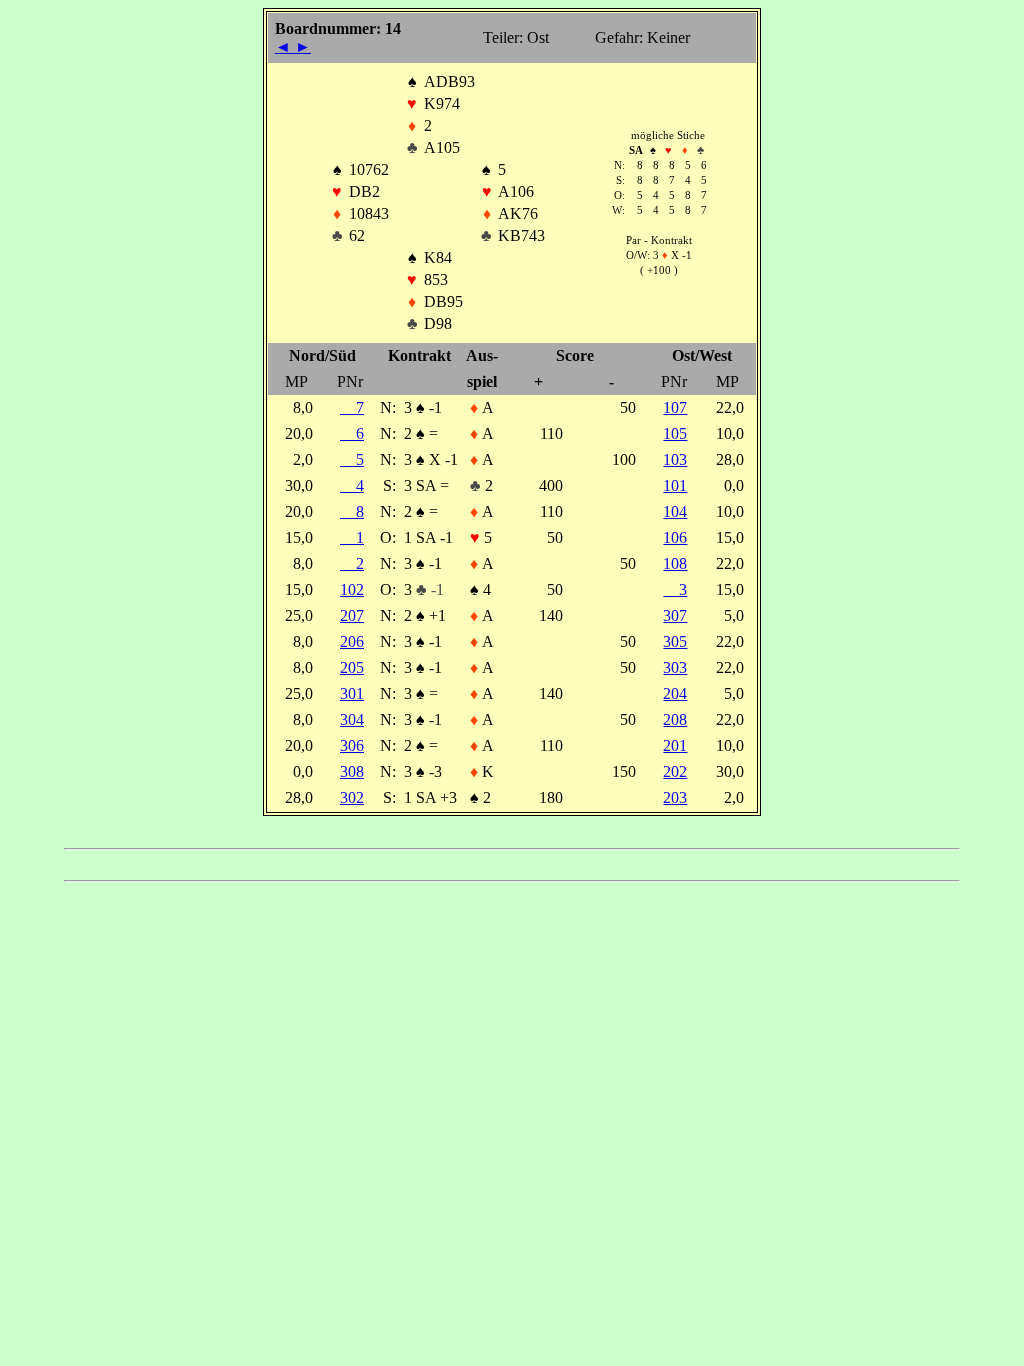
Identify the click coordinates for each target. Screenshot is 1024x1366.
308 (352, 771)
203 (675, 797)
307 (675, 615)
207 (352, 615)
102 (352, 589)
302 (352, 797)
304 (352, 719)
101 (675, 485)
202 (675, 771)
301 (352, 693)
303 (675, 667)
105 (675, 433)
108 (675, 563)
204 (675, 693)
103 (675, 459)
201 (675, 745)
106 (675, 537)
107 (675, 407)
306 (352, 745)
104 (675, 511)
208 (675, 719)
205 (352, 667)
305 (675, 641)
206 (352, 641)
